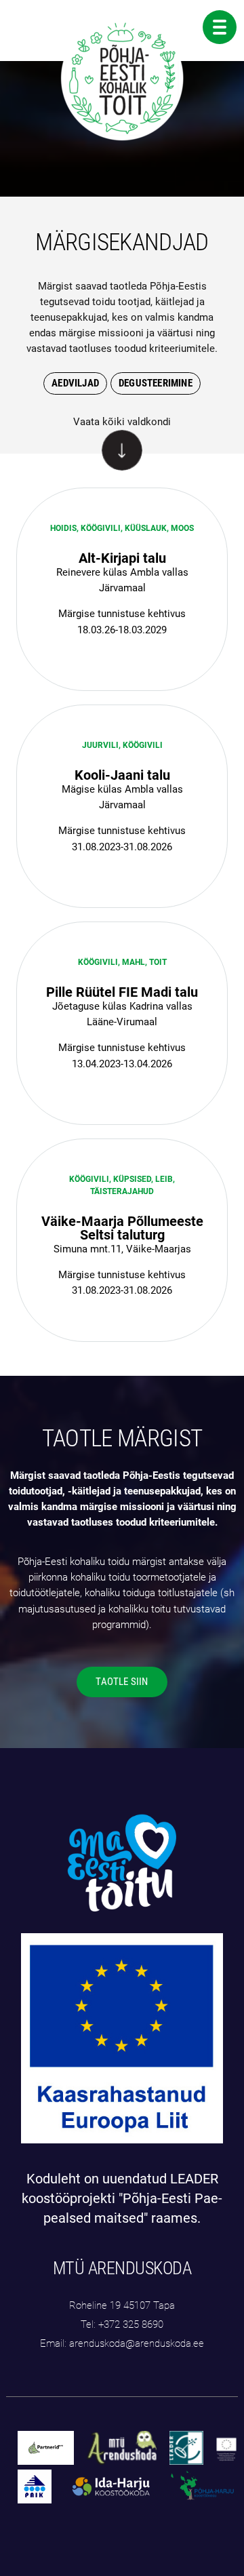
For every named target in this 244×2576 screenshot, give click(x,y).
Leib (164, 1179)
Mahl (134, 962)
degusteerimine (156, 383)
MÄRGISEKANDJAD (122, 242)
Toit (158, 962)
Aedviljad (75, 383)
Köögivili (101, 528)
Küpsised (132, 1179)
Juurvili (100, 745)
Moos (182, 528)
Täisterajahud (122, 1191)
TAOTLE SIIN (122, 1682)
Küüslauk (146, 528)
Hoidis (63, 528)
